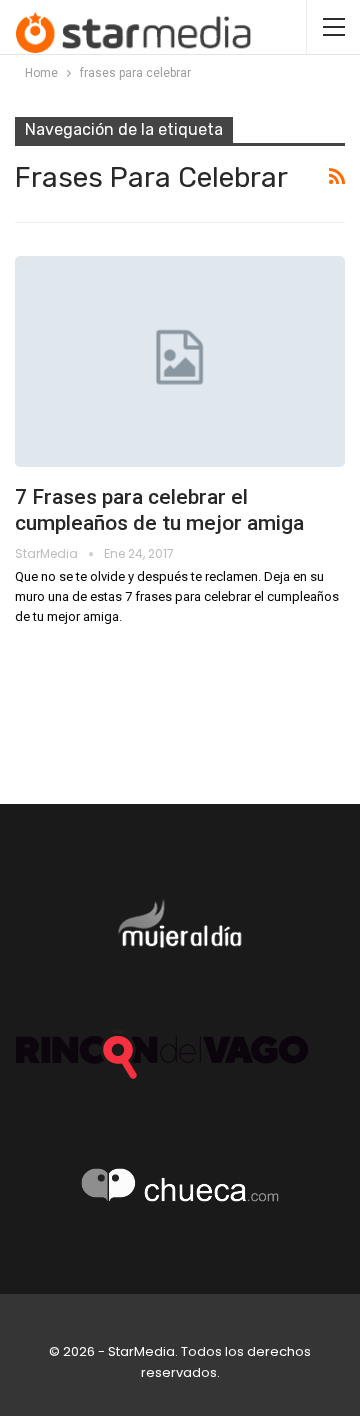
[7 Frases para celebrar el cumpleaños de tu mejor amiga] (180, 361)
